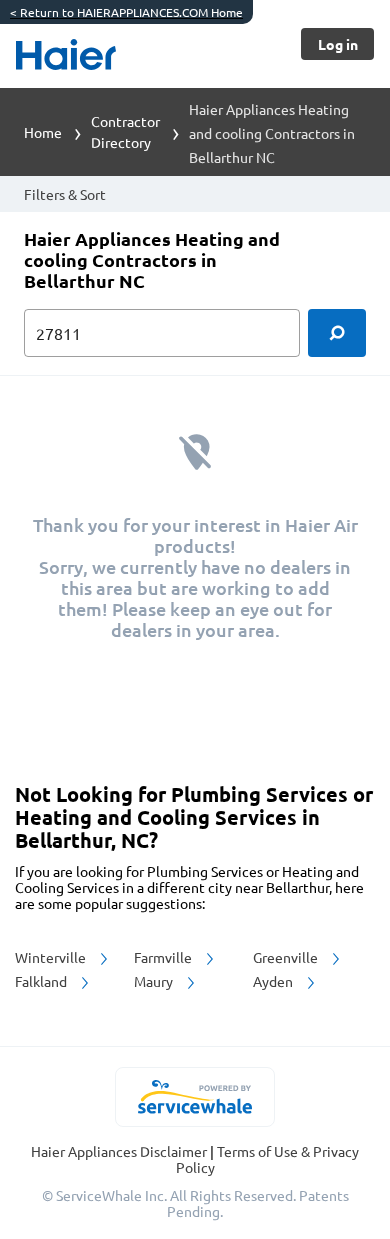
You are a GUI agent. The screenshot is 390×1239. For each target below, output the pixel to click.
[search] (337, 333)
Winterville (52, 957)
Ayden (274, 981)
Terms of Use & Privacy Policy (268, 1159)
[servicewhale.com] (195, 1097)
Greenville (287, 957)
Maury (155, 981)
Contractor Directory (125, 131)
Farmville (164, 957)
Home (43, 132)
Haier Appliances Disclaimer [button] (120, 1151)
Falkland (42, 981)
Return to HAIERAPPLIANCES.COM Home (126, 12)
